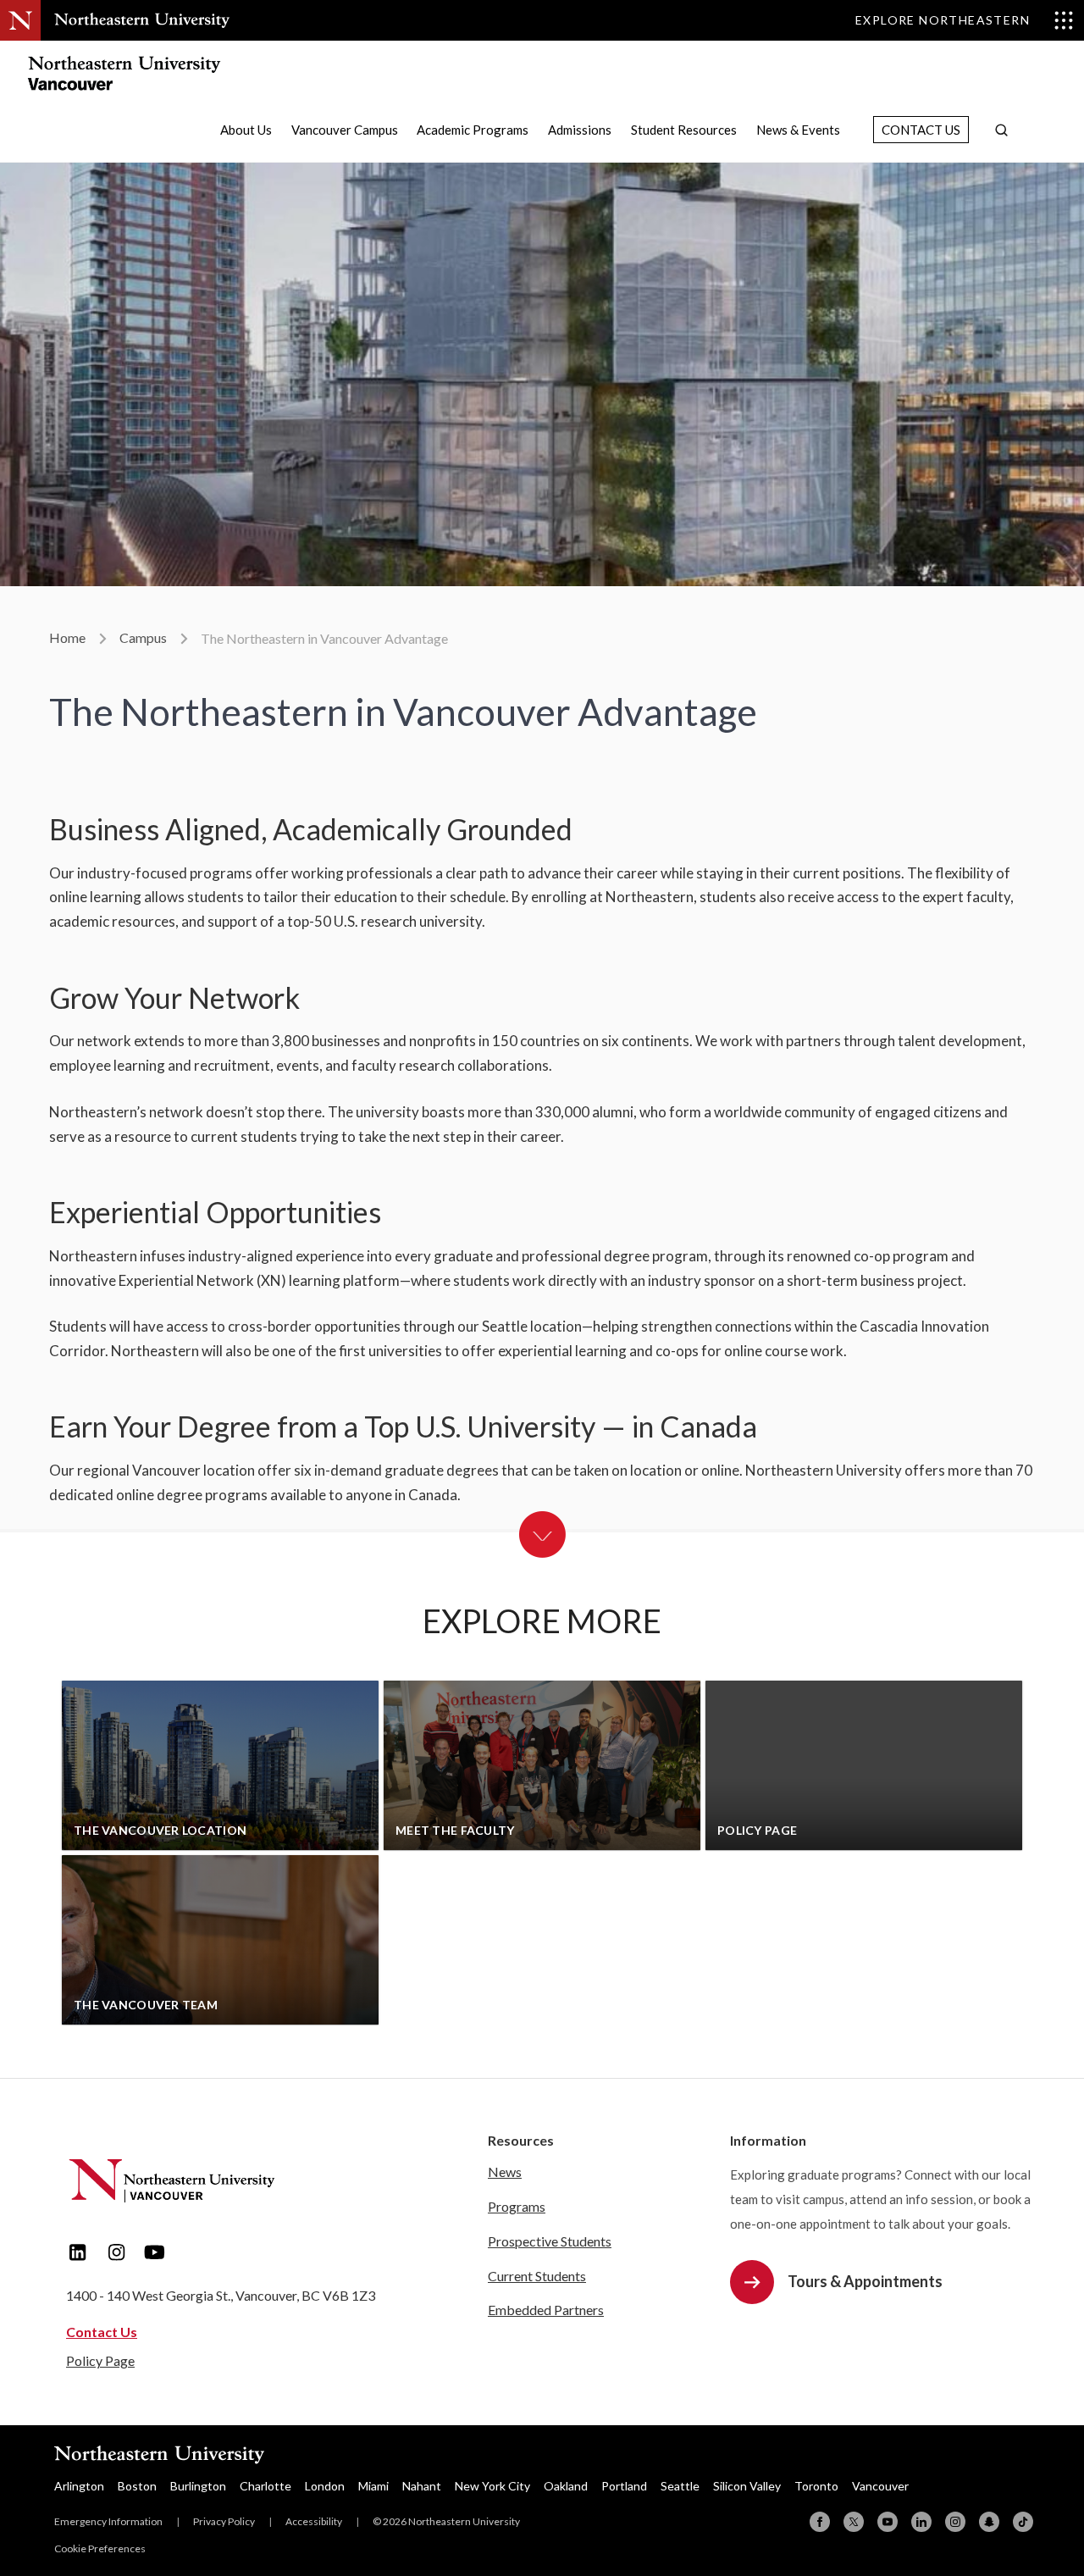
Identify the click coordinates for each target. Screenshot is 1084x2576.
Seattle (680, 2486)
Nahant (422, 2486)
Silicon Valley (747, 2486)
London (325, 2486)
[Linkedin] (921, 2522)
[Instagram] (955, 2522)
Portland (624, 2486)
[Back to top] (1033, 2428)
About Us (246, 130)
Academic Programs (473, 130)
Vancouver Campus (345, 130)
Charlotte (265, 2486)
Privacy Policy (224, 2521)
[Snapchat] (989, 2522)
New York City (492, 2486)
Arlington (79, 2486)
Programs (517, 2206)
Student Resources (684, 130)
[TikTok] (1023, 2522)
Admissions (580, 130)
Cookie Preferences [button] (100, 2548)
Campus (143, 637)
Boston (137, 2486)
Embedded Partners (546, 2310)
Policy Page (100, 2360)
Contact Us (921, 130)
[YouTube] (888, 2522)
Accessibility (314, 2521)
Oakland (566, 2486)
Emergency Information (108, 2521)
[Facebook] (820, 2522)
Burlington (198, 2486)
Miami (373, 2486)
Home (67, 637)
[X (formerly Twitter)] (854, 2522)
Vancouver (880, 2486)
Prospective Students (550, 2241)
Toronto (816, 2486)
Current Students (537, 2276)
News (505, 2172)
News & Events (798, 130)
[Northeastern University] (142, 20)
